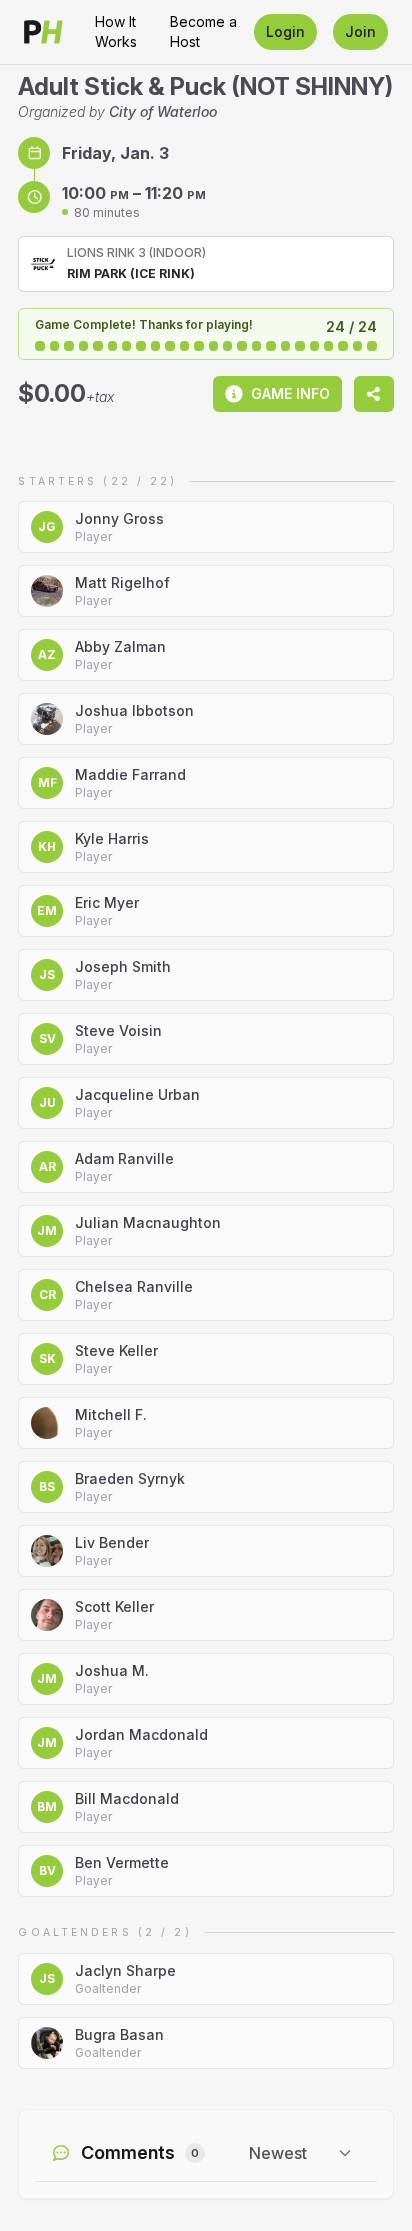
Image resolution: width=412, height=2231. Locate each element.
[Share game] (374, 394)
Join (360, 31)
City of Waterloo (163, 111)
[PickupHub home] (43, 32)
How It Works (116, 31)
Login (285, 31)
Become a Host (203, 31)
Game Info (290, 393)
